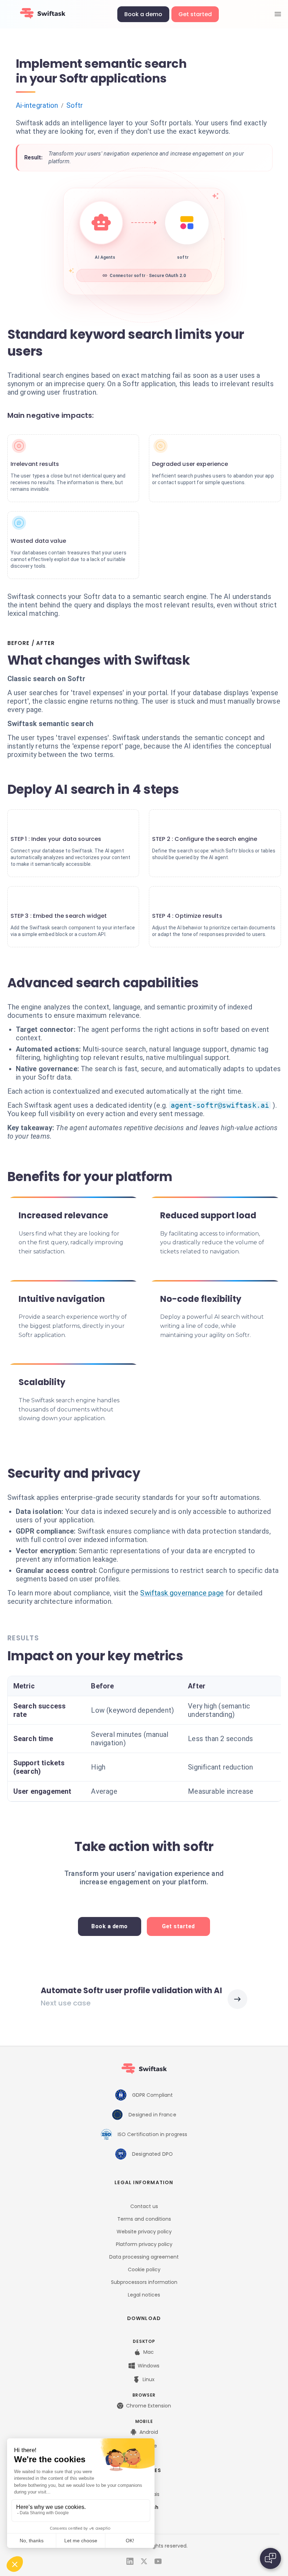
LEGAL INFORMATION (144, 2182)
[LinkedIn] (130, 2561)
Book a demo (143, 14)
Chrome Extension (149, 2406)
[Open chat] (270, 2558)
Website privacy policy (144, 2232)
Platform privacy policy (144, 2244)
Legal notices (144, 2295)
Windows (149, 2366)
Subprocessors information (144, 2282)
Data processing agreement (144, 2257)
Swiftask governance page (182, 1593)
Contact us (144, 2206)
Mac (149, 2352)
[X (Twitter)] (144, 2561)
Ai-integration (37, 105)
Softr (75, 105)
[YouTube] (158, 2561)
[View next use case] (237, 1999)
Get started (195, 14)
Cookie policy (144, 2269)
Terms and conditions (144, 2219)
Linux (149, 2379)
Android (149, 2432)
